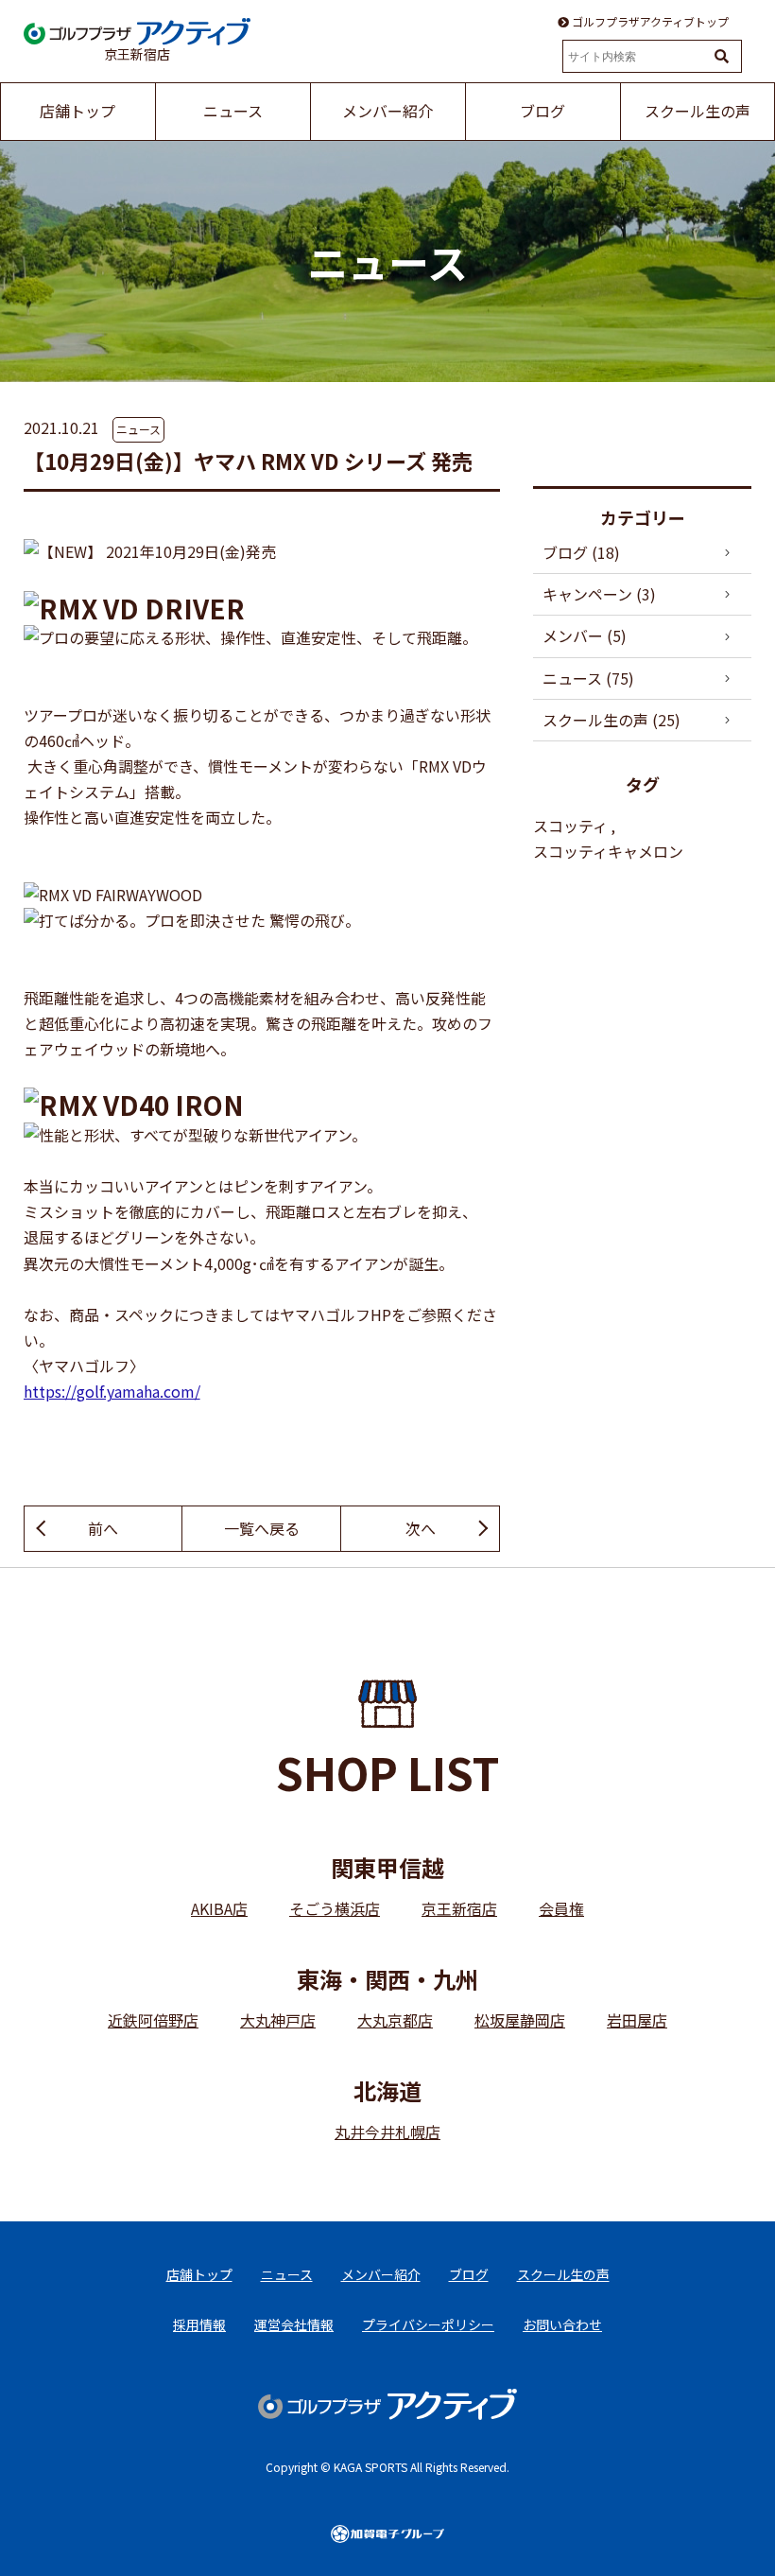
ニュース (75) (588, 678)
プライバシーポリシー (428, 2324)
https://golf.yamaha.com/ (112, 1391)
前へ (103, 1528)
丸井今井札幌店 (387, 2132)
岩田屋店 (637, 2020)
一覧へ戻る (262, 1528)
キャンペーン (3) (599, 594)
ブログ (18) (581, 552)
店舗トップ (199, 2274)
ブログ (469, 2274)
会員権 (561, 1908)
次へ (421, 1528)
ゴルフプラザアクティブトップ (649, 22)
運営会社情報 (294, 2324)
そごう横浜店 (335, 1908)
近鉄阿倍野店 (153, 2020)
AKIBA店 (219, 1908)
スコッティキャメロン (608, 851)
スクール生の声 (563, 2274)
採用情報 (199, 2324)
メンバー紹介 (381, 2274)
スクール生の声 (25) (611, 720)
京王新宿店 (459, 1908)
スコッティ (570, 826)
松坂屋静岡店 (520, 2020)
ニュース (138, 429)
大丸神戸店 (278, 2020)
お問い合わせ (562, 2324)
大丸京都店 (395, 2020)
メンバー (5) (585, 635)
